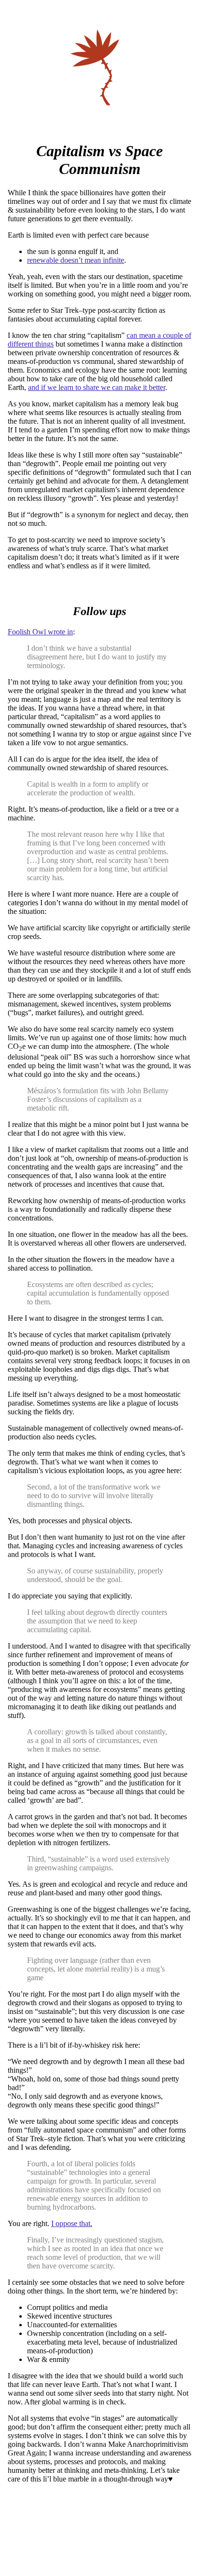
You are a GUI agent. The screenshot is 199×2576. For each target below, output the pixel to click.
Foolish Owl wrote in (40, 632)
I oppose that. (72, 2223)
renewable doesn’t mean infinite (76, 260)
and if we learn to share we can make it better (97, 387)
